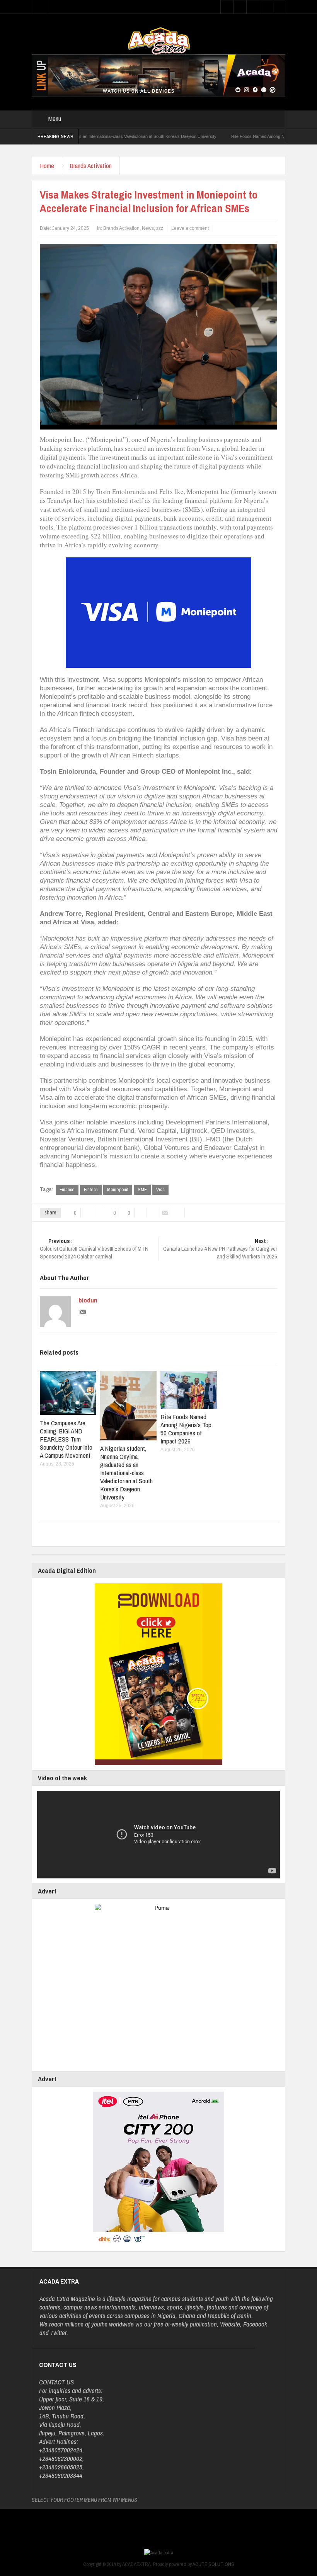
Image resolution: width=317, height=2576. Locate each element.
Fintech (91, 1190)
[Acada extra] (159, 41)
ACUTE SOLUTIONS (213, 2564)
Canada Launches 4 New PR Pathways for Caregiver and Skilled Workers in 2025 (220, 1249)
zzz (160, 228)
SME (142, 1190)
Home (47, 166)
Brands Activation (91, 166)
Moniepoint (118, 1190)
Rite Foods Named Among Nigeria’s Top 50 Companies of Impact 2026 (245, 136)
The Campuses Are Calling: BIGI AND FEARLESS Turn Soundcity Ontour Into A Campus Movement (66, 1439)
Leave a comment (190, 228)
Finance (67, 1190)
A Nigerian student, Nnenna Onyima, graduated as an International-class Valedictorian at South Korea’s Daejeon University (126, 1473)
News (148, 228)
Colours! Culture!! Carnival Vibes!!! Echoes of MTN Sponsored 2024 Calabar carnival (94, 1249)
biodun (88, 1300)
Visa (160, 1190)
